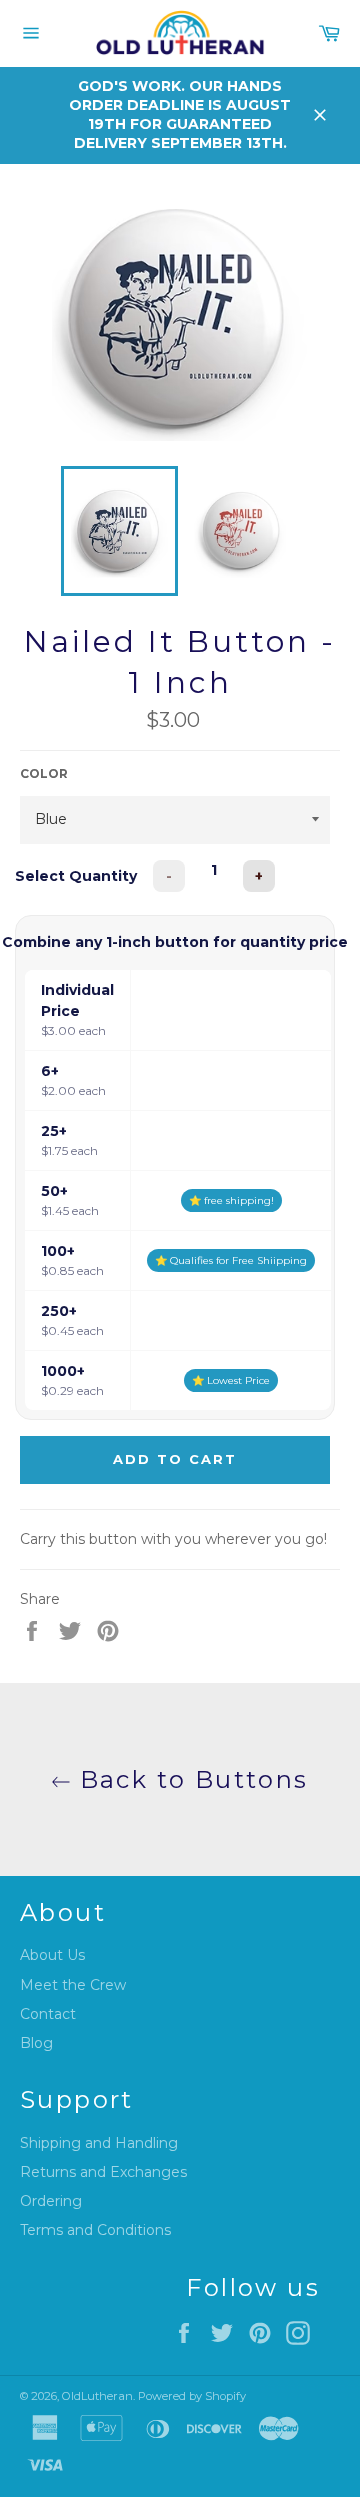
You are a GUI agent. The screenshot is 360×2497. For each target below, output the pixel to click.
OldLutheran (97, 2396)
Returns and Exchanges (103, 2172)
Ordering (51, 2201)
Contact (48, 2014)
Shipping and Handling (99, 2143)
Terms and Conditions (95, 2230)
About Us (52, 1955)
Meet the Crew (73, 1985)
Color (44, 773)
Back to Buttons (189, 1779)
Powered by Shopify (192, 2396)
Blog (36, 2043)
